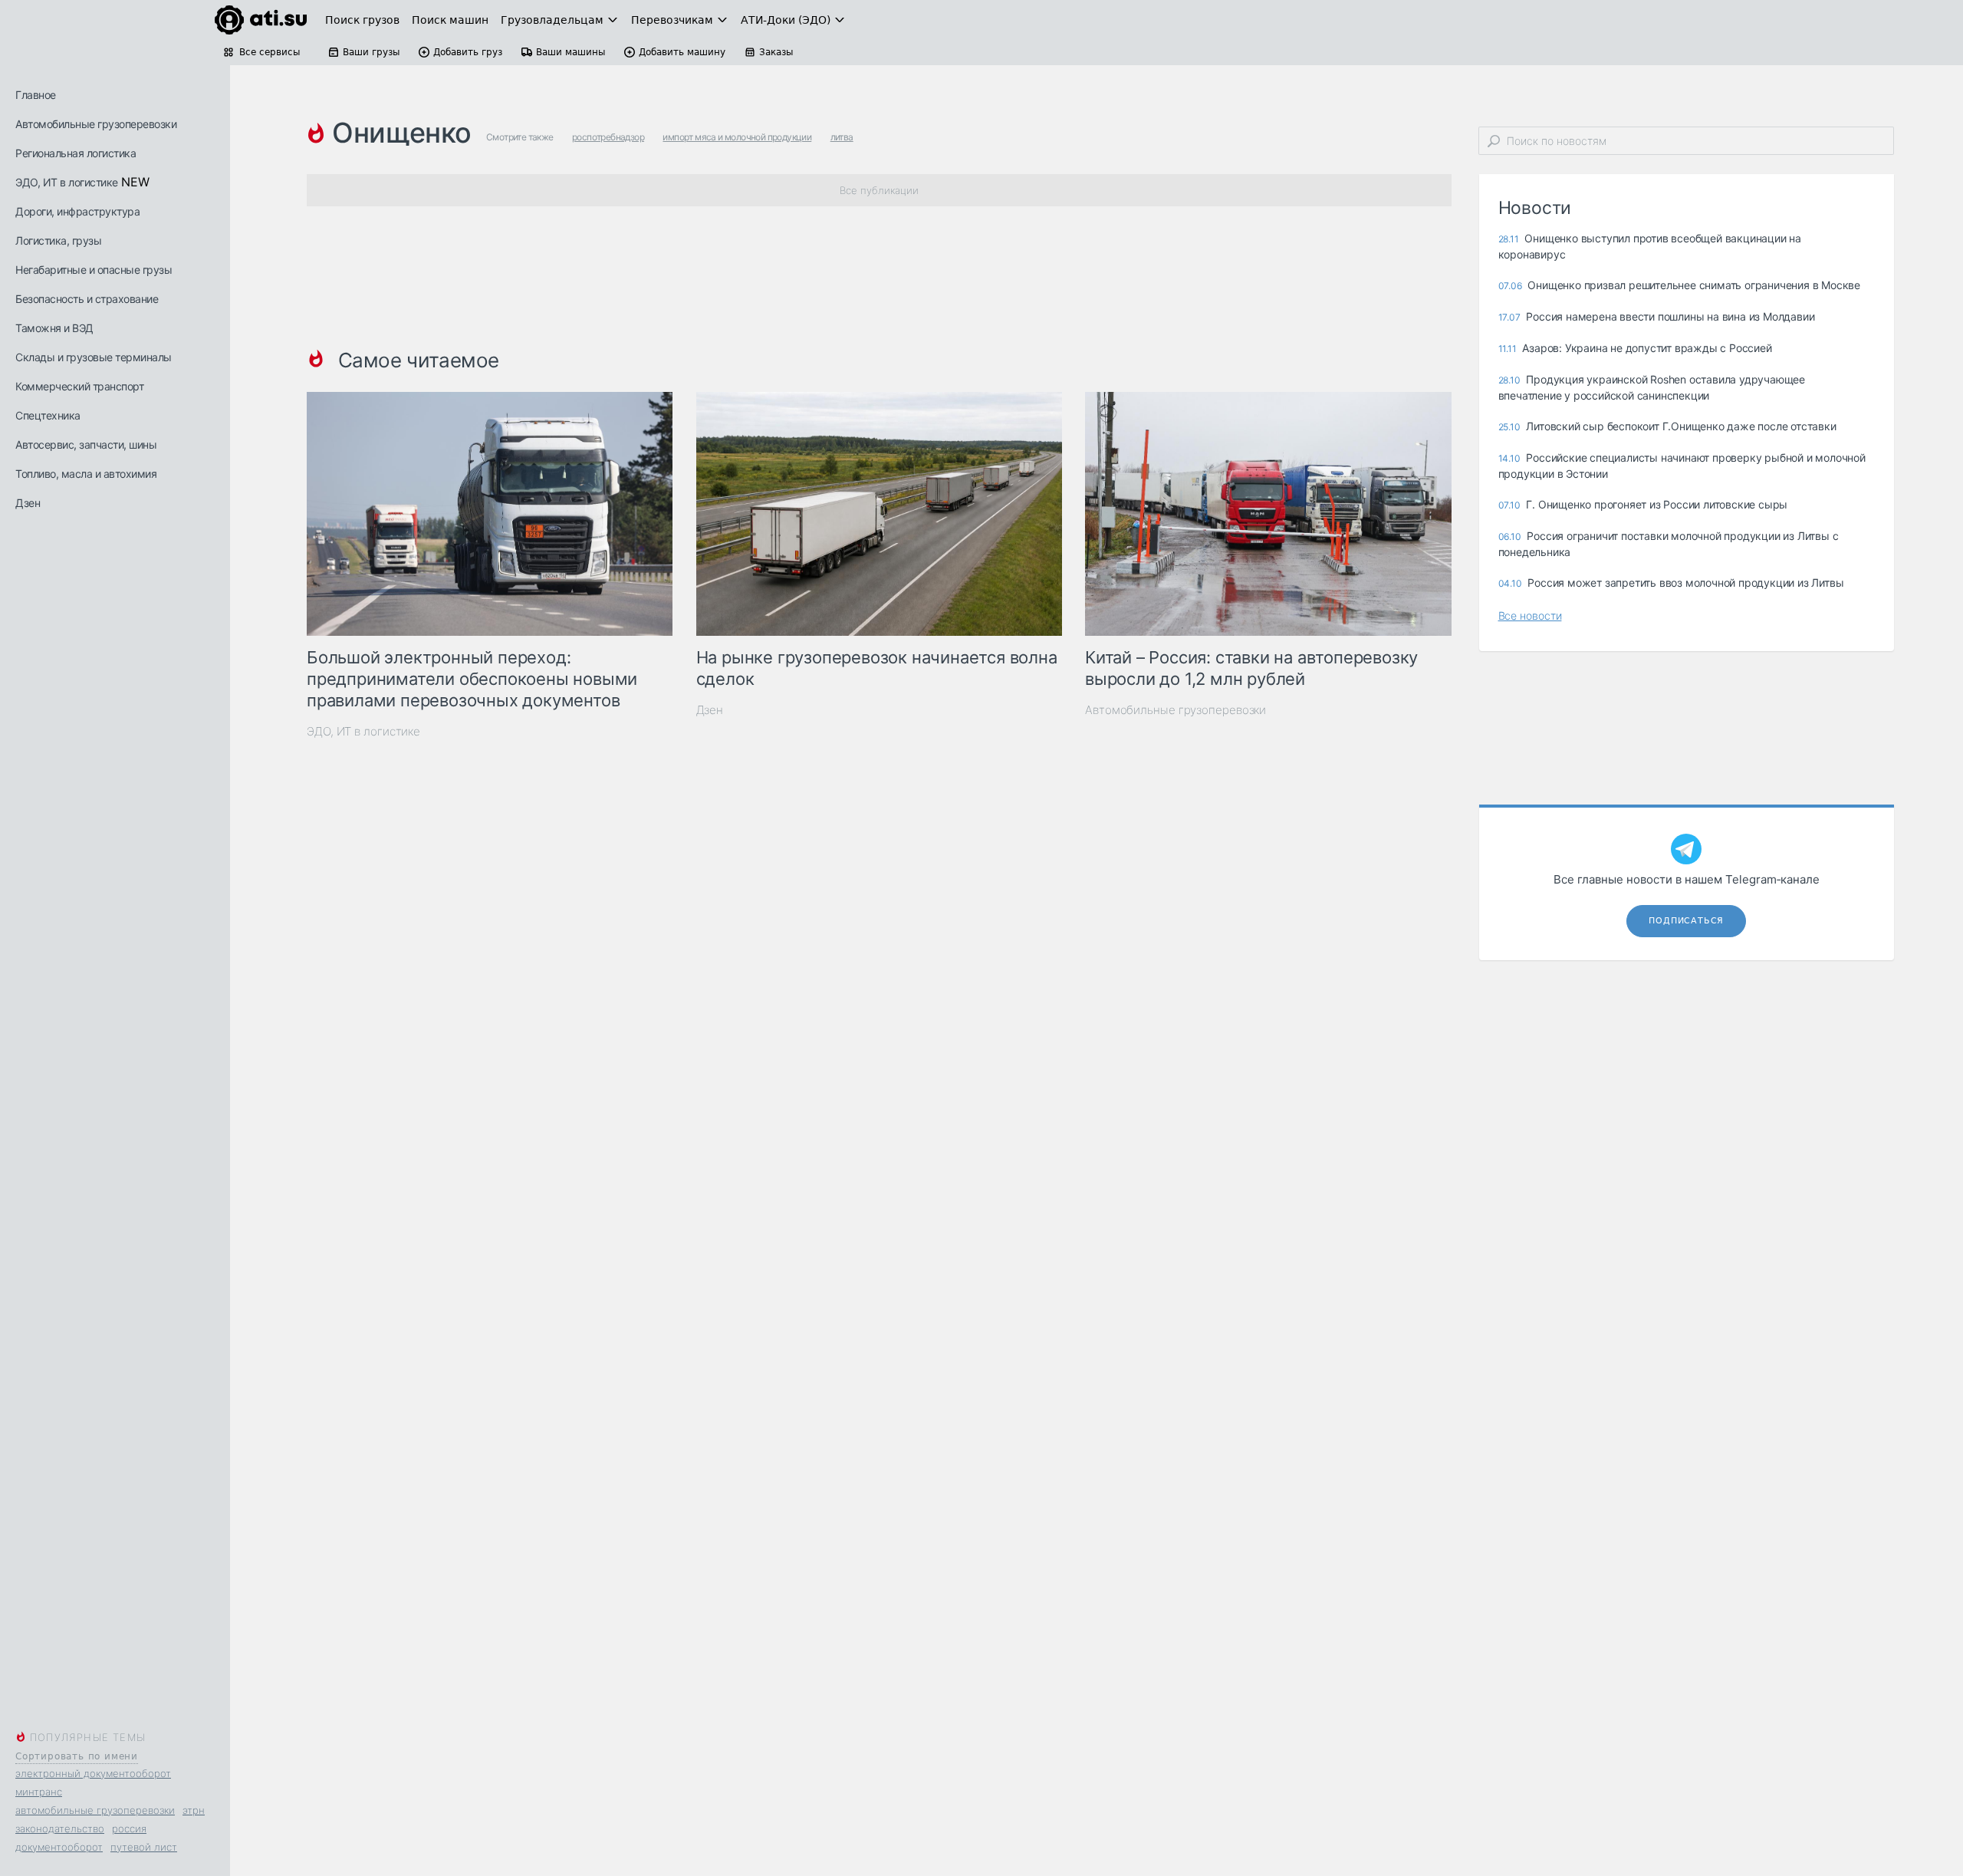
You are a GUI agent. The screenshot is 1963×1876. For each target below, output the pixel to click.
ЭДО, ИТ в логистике (67, 182)
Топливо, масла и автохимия (86, 474)
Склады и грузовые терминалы (94, 357)
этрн (194, 1810)
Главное (36, 95)
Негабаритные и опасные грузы (94, 270)
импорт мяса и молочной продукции (737, 137)
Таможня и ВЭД (54, 328)
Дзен (28, 503)
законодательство (60, 1828)
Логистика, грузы (58, 240)
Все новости (1530, 615)
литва (842, 137)
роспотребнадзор (608, 137)
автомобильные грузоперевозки (95, 1810)
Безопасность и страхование (87, 299)
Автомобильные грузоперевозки (96, 124)
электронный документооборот (93, 1773)
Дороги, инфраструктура (77, 211)
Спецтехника (48, 415)
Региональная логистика (76, 153)
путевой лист (144, 1847)
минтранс (39, 1792)
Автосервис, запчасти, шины (86, 444)
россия (129, 1828)
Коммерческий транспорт (79, 386)
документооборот (59, 1847)
